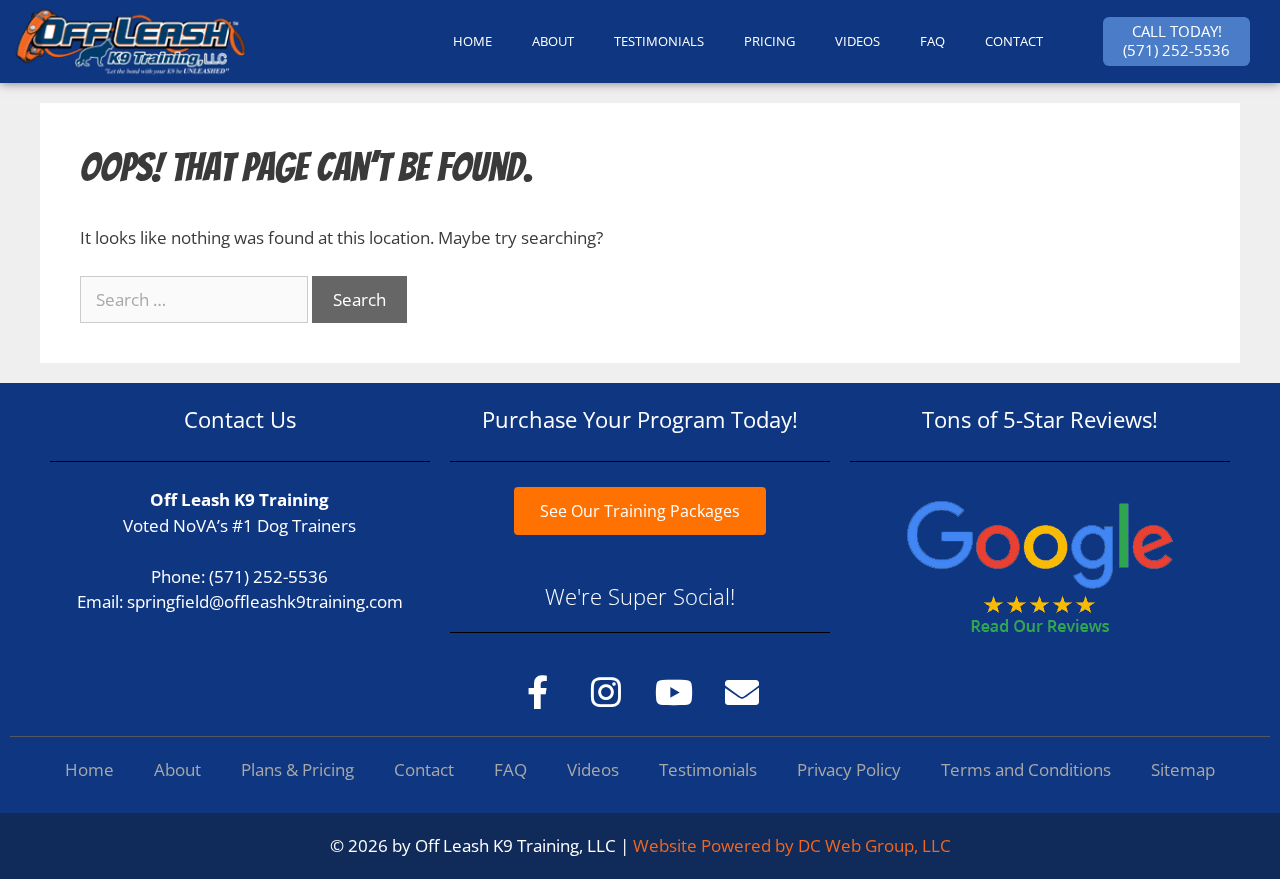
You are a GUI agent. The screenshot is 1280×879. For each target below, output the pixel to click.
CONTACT (1014, 41)
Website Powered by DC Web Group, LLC (792, 845)
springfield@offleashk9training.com (265, 601)
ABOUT (553, 41)
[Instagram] (606, 692)
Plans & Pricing (297, 769)
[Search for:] (196, 299)
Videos (857, 41)
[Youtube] (674, 692)
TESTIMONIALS (659, 41)
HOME (472, 41)
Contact (424, 769)
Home (89, 769)
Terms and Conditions (1026, 769)
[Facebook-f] (538, 692)
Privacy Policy (849, 769)
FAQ (932, 41)
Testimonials (708, 769)
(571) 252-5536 (268, 576)
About (177, 769)
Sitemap (1183, 769)
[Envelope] (742, 692)
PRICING (769, 41)
